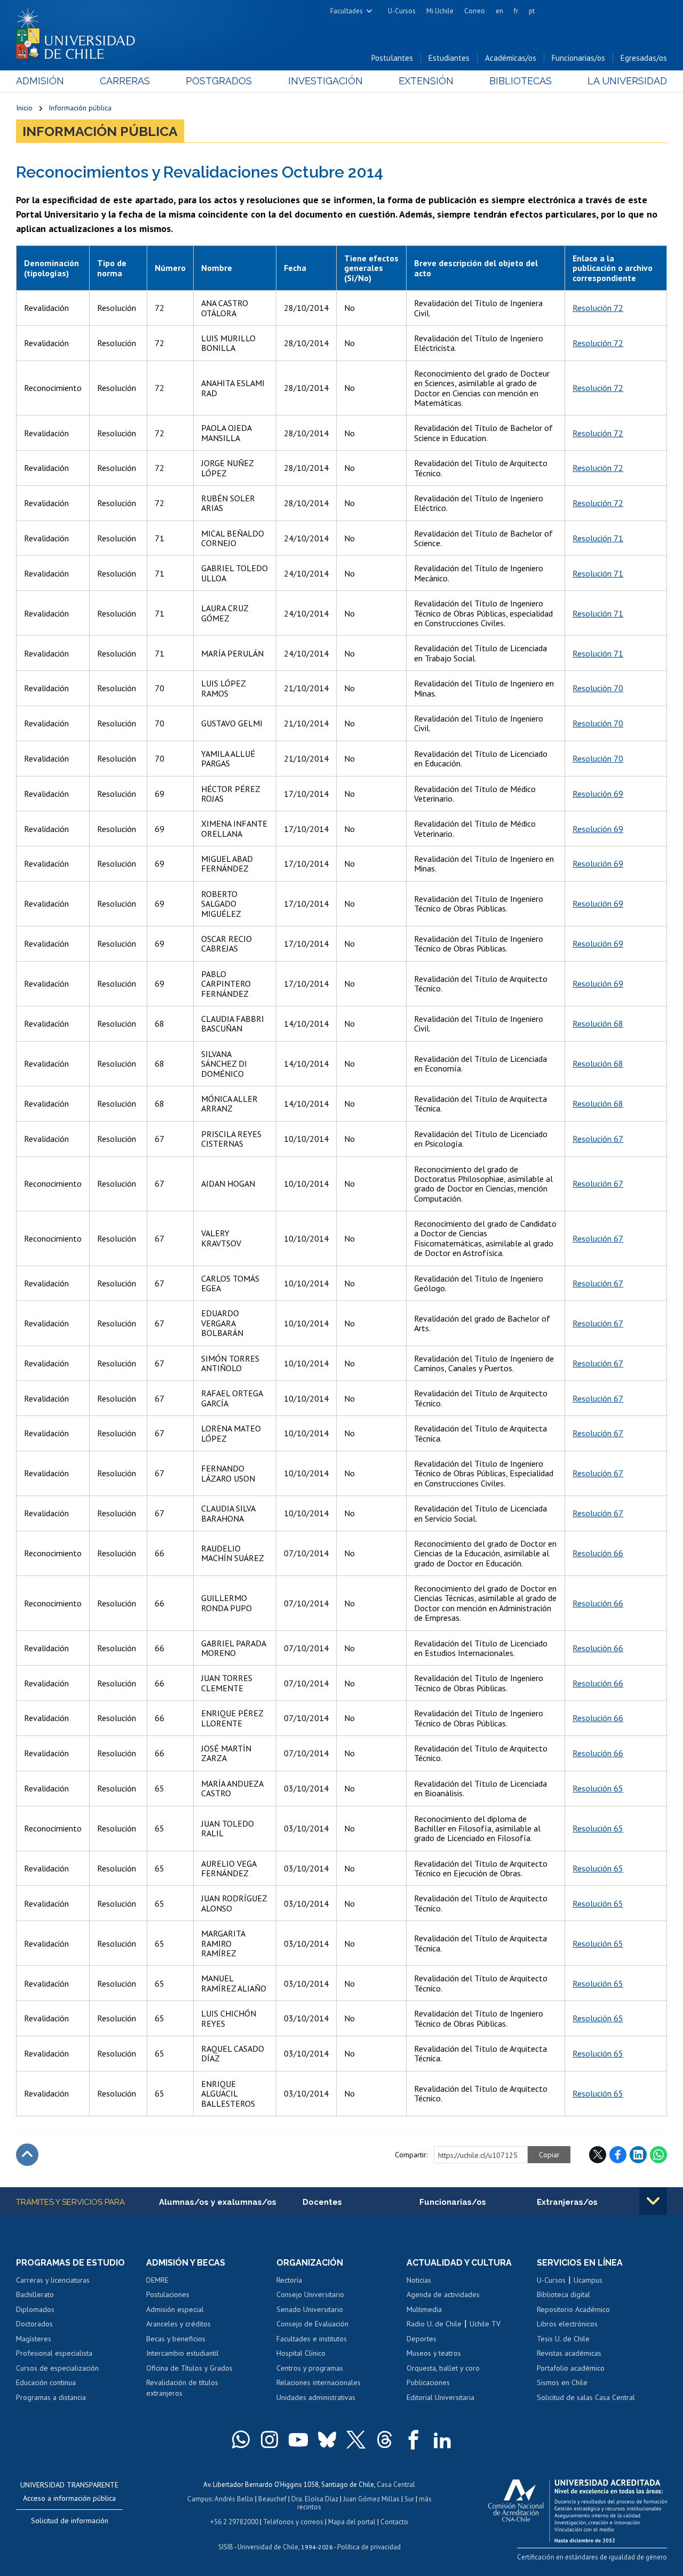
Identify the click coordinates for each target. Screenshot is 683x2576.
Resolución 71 (598, 538)
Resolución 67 (598, 1139)
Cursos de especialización (57, 2368)
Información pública (80, 108)
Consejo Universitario (310, 2294)
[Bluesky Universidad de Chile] (327, 2439)
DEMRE (157, 2280)
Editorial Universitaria (440, 2397)
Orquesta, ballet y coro (443, 2368)
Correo (475, 11)
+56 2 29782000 (234, 2522)
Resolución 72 (598, 308)
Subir (27, 2155)
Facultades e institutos (312, 2339)
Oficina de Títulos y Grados (189, 2368)
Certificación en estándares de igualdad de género (592, 2557)
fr (516, 11)
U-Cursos (402, 11)
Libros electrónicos (567, 2324)
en (499, 11)
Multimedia (424, 2309)
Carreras (125, 81)
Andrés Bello (234, 2499)
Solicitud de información (70, 2521)
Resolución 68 (598, 1023)
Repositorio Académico (573, 2309)
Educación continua (46, 2382)
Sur (409, 2499)
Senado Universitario (310, 2309)
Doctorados (34, 2324)
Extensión (426, 81)
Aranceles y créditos (178, 2324)
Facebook (618, 2155)
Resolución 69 (598, 794)
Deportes (422, 2339)
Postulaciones (168, 2294)
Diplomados (35, 2309)
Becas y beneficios (176, 2339)
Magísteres (34, 2339)
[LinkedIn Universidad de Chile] (442, 2439)
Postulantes (392, 58)
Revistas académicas (569, 2353)
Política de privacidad (369, 2547)
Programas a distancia (51, 2397)
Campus (200, 2499)
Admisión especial (175, 2309)
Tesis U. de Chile (563, 2339)
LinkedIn (638, 2155)
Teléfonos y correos (293, 2522)
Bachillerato (35, 2294)
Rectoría (289, 2280)
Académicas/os (511, 58)
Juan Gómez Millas (371, 2499)
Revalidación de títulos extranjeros (182, 2388)
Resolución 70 (598, 688)
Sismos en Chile (562, 2382)
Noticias (419, 2280)
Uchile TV (485, 2324)
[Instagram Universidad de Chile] (269, 2439)
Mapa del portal (352, 2522)
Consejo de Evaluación (312, 2324)
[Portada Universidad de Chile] (80, 31)
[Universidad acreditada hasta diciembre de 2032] (578, 2508)
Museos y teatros (434, 2353)
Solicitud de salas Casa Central (586, 2397)
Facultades (347, 11)
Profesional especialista (54, 2353)
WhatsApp (658, 2155)
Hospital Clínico (301, 2353)
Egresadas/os (644, 58)
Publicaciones (428, 2382)
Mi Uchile (440, 11)
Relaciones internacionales (319, 2382)
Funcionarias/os (578, 58)
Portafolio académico (571, 2368)
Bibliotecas (521, 81)
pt (532, 11)
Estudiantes (449, 58)
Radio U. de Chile (434, 2324)
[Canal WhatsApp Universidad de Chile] (241, 2439)
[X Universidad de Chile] (356, 2439)
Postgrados (219, 81)
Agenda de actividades (443, 2294)
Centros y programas (310, 2368)
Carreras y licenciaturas (53, 2280)
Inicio (24, 108)
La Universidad (627, 81)
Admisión (40, 81)
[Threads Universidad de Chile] (385, 2439)
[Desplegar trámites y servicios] (653, 2201)
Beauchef (272, 2499)
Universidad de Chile (268, 2547)
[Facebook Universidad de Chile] (414, 2439)
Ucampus (588, 2280)
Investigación (325, 81)
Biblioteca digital (563, 2294)
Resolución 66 (598, 1553)
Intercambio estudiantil (182, 2353)
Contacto (394, 2522)
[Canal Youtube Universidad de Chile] (298, 2439)
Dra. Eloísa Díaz (315, 2499)
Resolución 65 (598, 1788)
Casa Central (396, 2485)
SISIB (226, 2547)
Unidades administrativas (316, 2397)
